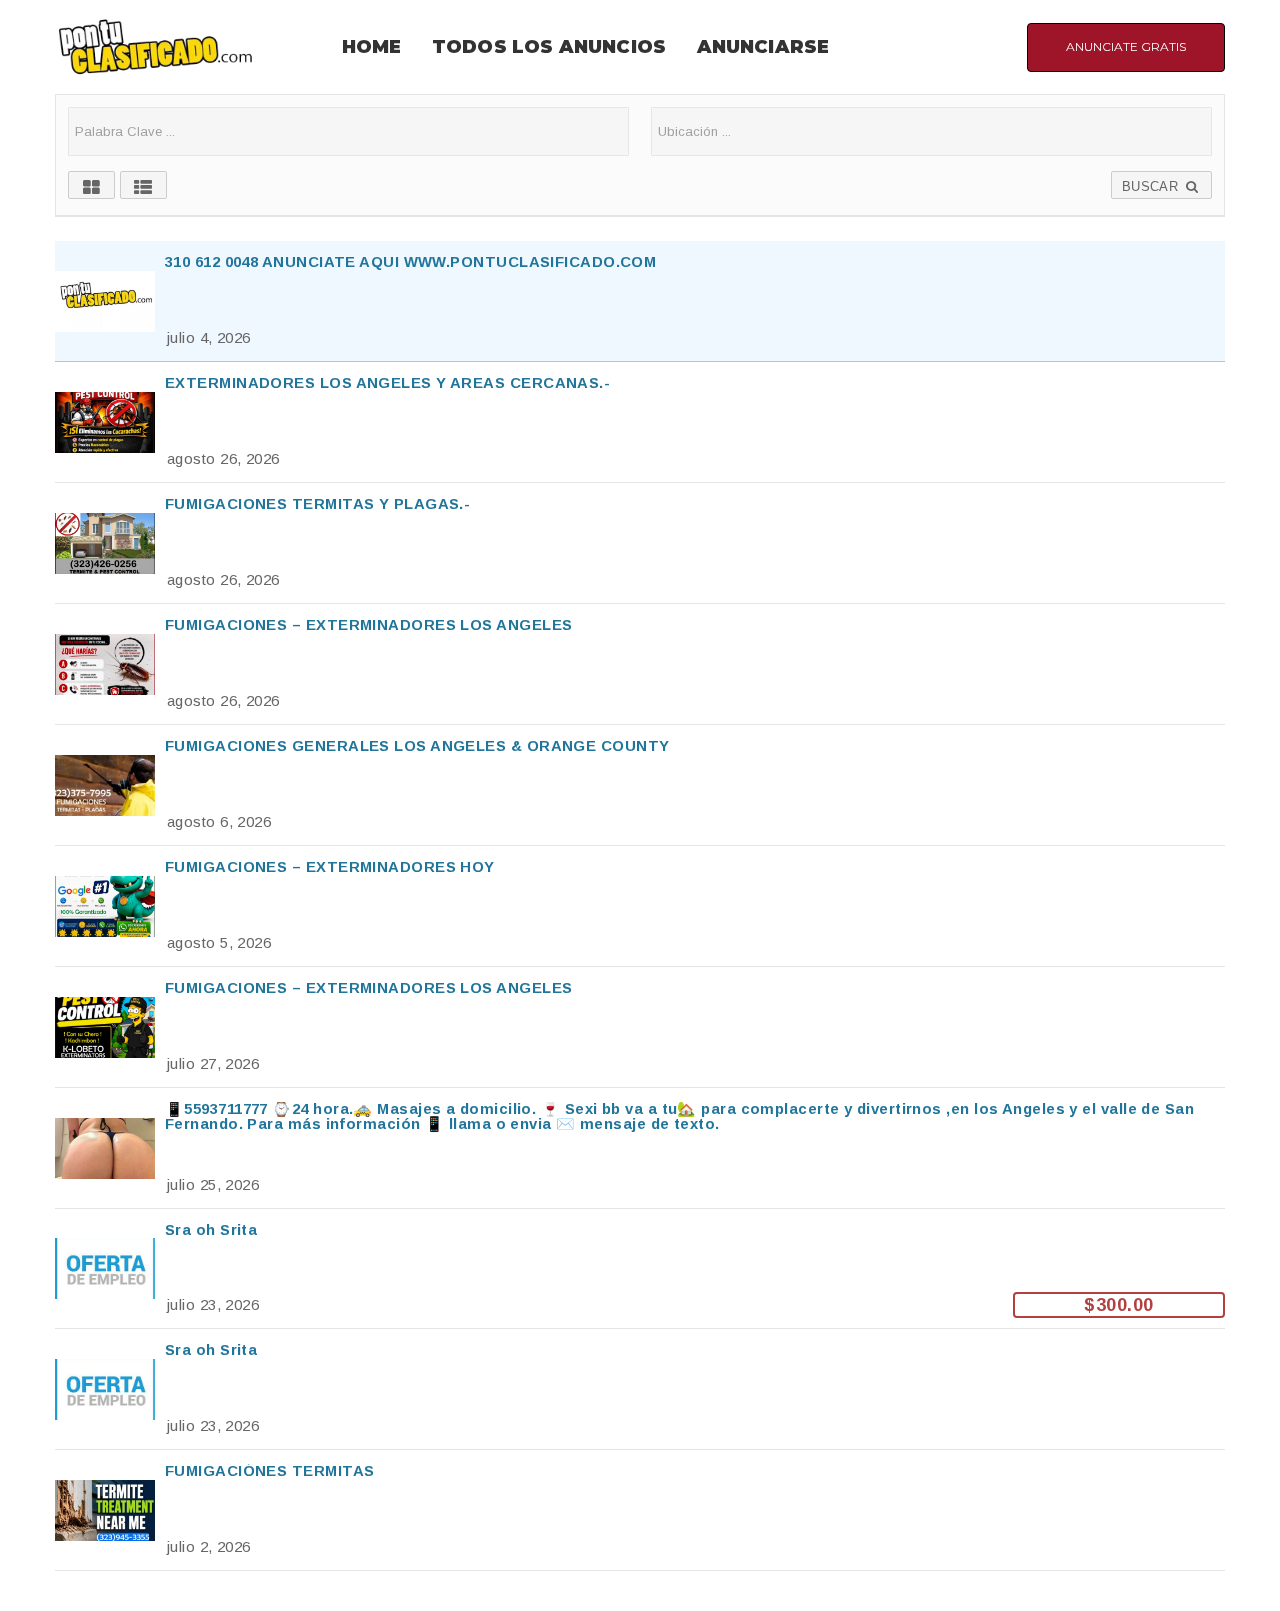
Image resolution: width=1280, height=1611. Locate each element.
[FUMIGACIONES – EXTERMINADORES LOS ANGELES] (640, 664)
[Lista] (143, 185)
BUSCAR (1152, 186)
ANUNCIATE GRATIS (1126, 46)
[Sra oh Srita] (640, 1269)
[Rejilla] (91, 185)
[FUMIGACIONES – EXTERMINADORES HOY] (640, 906)
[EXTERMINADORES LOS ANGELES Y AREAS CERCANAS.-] (640, 422)
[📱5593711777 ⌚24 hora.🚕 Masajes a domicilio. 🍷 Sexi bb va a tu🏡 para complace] (640, 1148)
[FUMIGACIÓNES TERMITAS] (640, 1510)
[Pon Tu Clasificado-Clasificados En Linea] (155, 45)
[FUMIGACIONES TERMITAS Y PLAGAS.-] (640, 543)
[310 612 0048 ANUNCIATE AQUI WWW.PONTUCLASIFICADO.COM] (640, 301)
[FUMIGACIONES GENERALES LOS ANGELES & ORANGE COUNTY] (640, 785)
